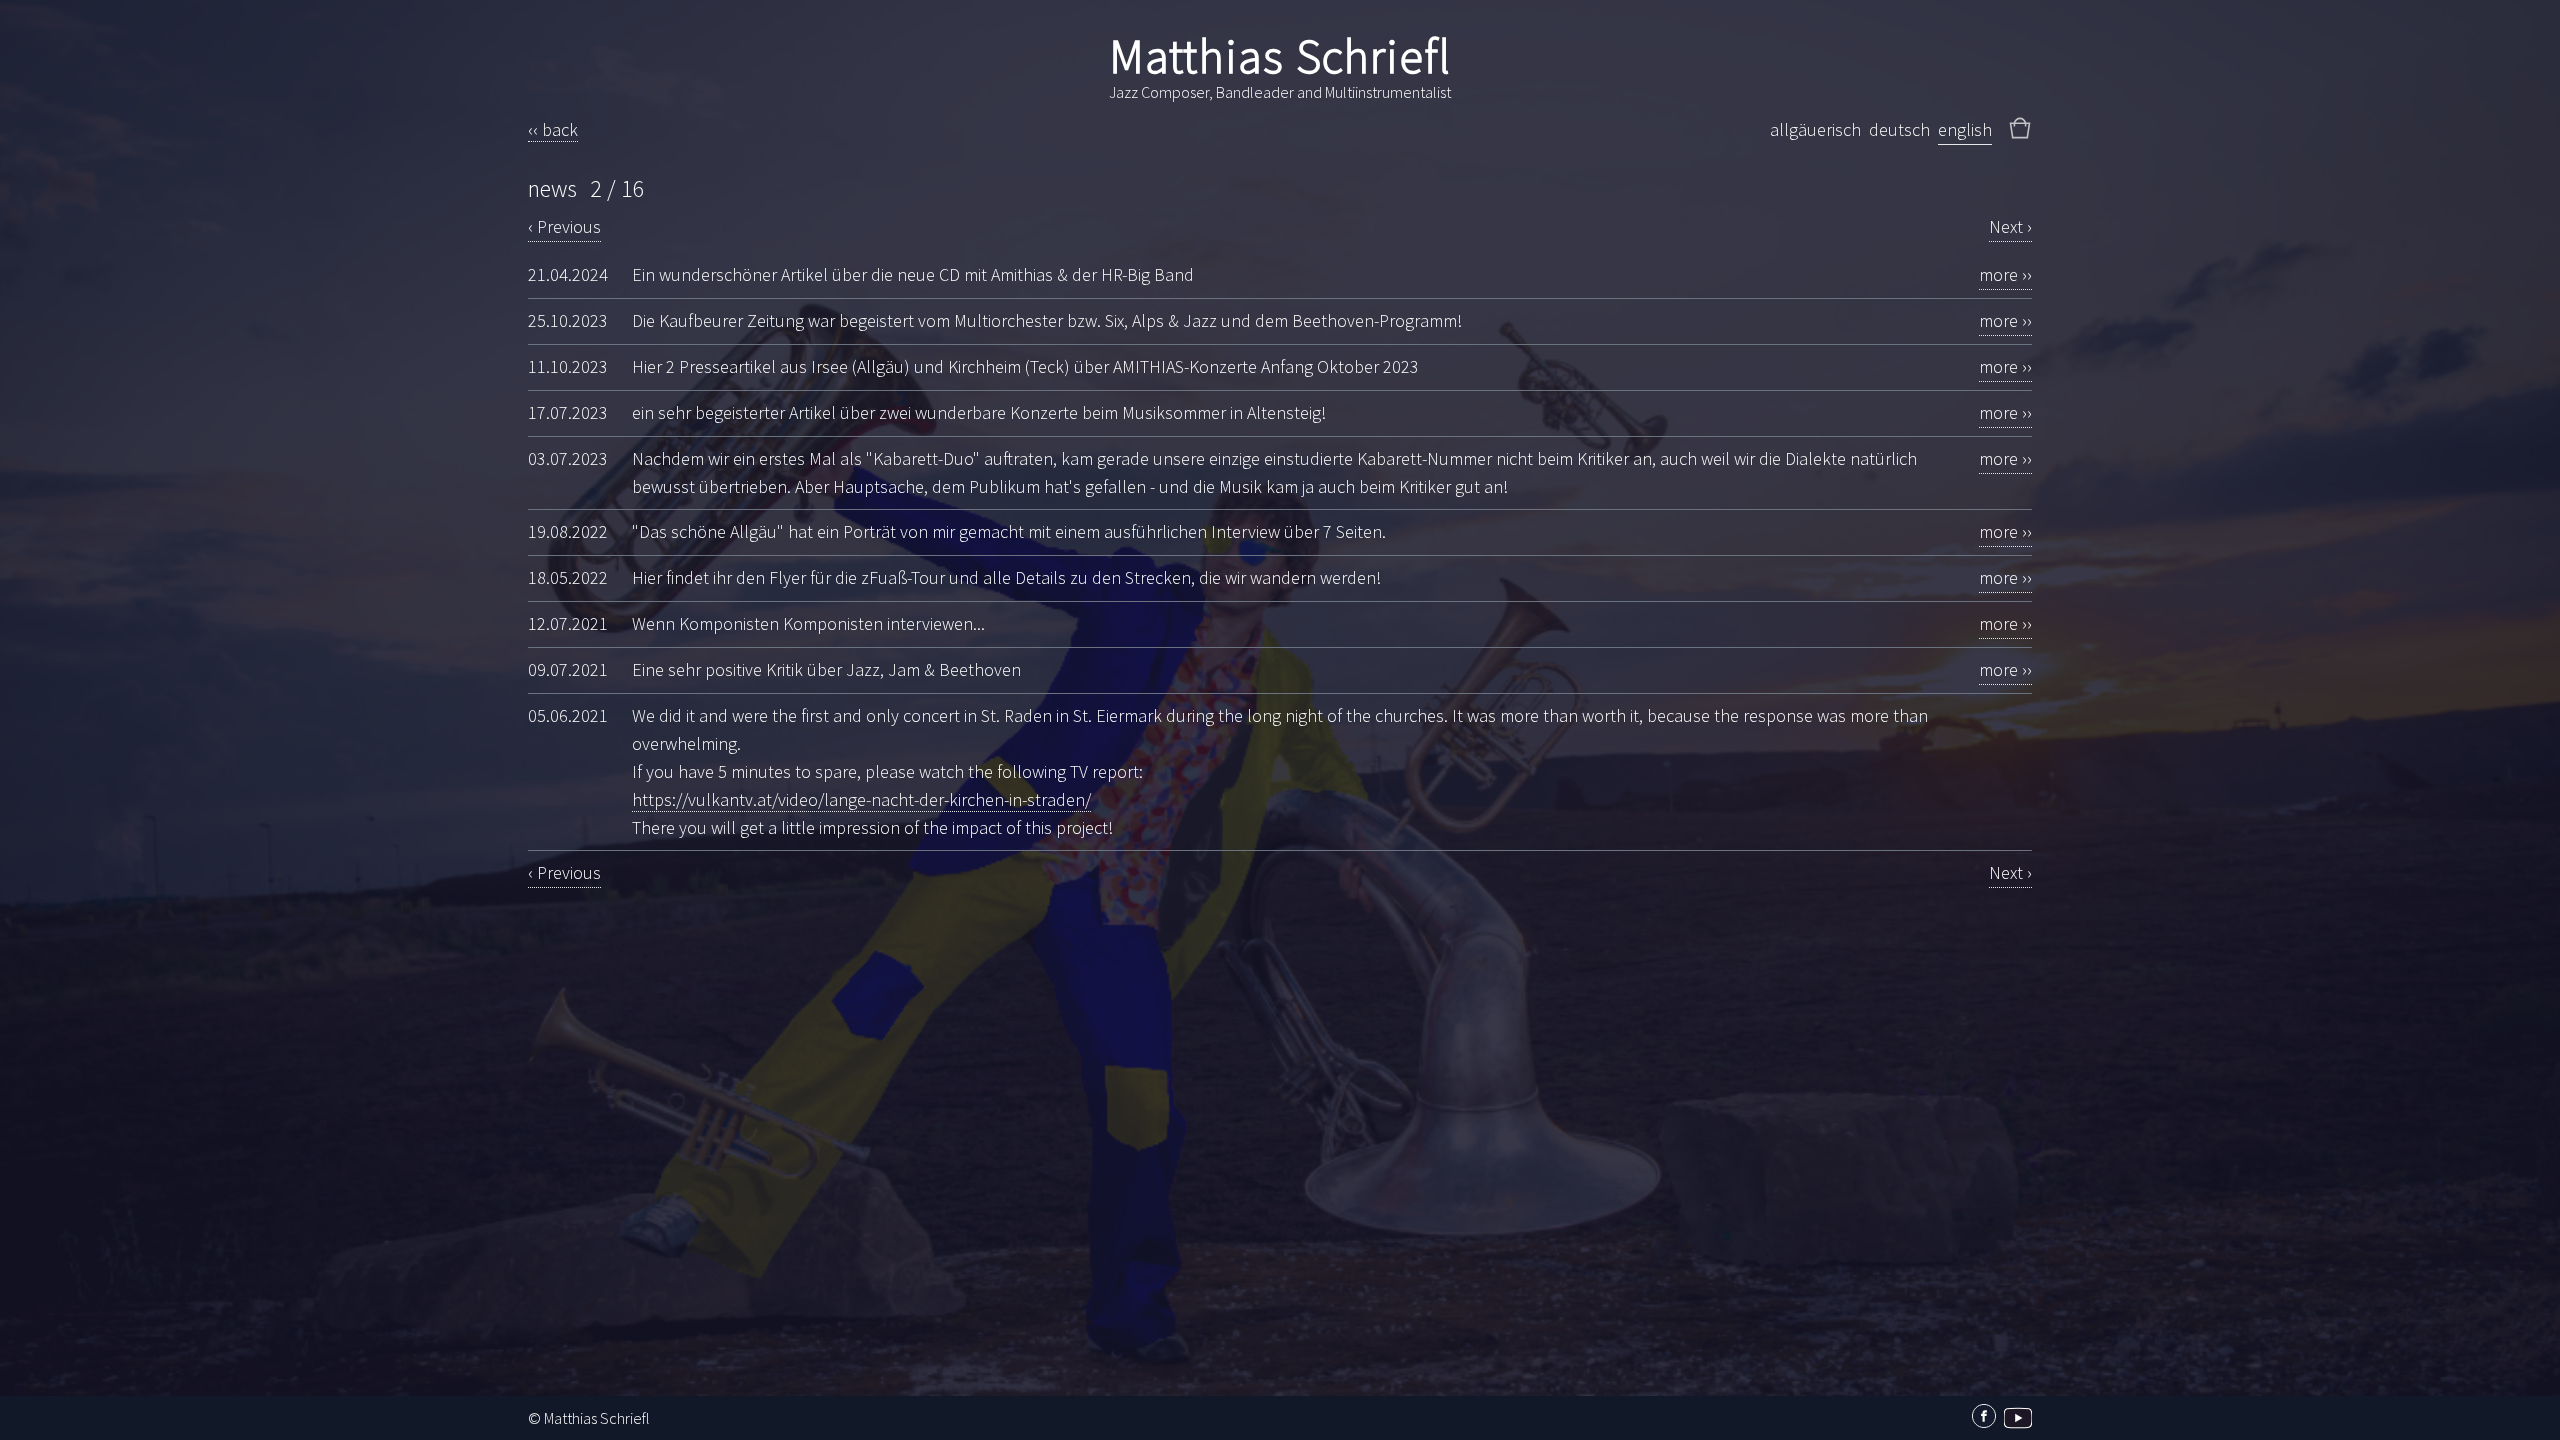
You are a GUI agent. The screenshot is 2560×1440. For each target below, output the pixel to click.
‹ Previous (564, 226)
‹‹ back (553, 129)
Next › (2010, 226)
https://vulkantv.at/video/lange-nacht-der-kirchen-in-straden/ (861, 799)
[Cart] (2020, 124)
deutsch (1899, 129)
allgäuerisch (1815, 129)
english (1965, 129)
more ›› (2005, 274)
